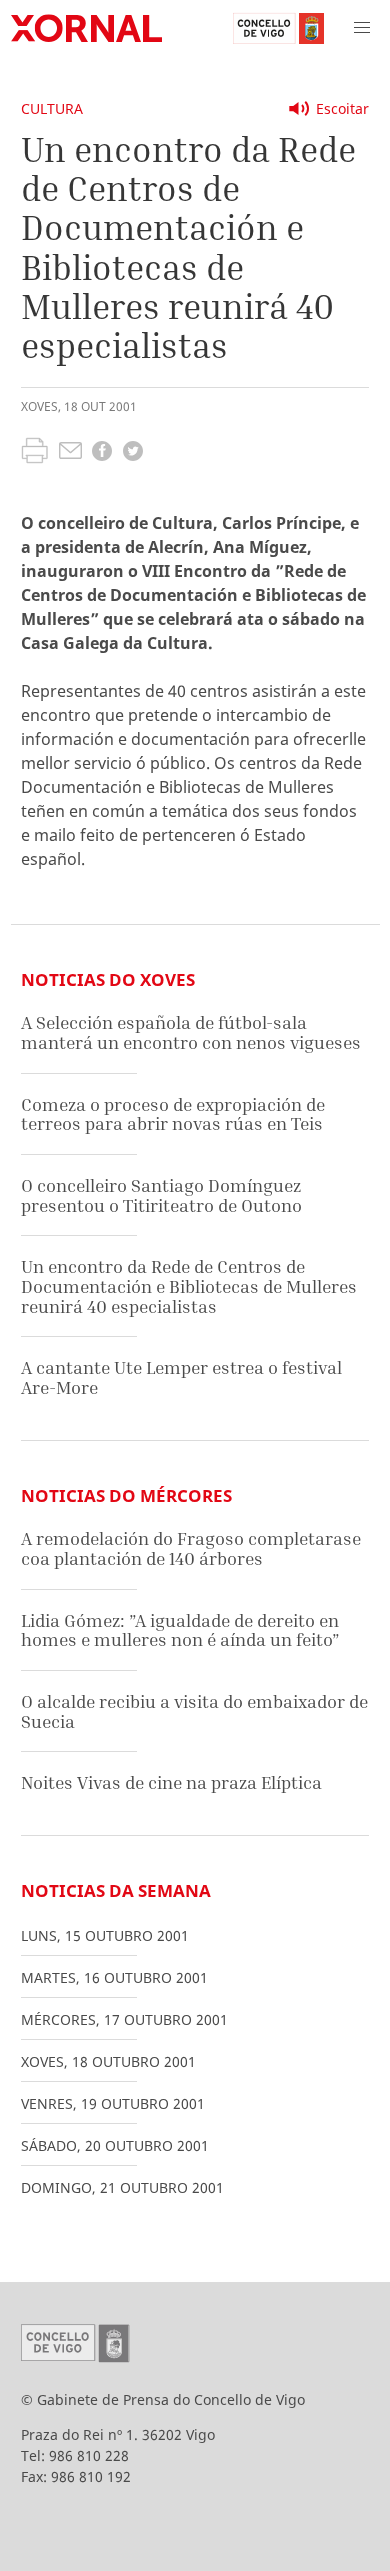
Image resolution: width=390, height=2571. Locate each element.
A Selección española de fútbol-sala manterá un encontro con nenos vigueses (191, 1032)
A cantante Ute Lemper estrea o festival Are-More (181, 1377)
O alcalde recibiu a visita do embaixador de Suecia (194, 1711)
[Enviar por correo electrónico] (70, 453)
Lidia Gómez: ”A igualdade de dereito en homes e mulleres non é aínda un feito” (180, 1630)
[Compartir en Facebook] (102, 453)
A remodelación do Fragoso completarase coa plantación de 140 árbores (191, 1548)
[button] (362, 28)
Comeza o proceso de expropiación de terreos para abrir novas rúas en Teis (173, 1114)
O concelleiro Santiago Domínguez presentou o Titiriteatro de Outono (161, 1195)
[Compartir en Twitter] (133, 453)
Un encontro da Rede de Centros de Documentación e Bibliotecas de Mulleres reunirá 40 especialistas (189, 1286)
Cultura (52, 108)
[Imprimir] (34, 453)
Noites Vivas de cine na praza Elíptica (171, 1782)
